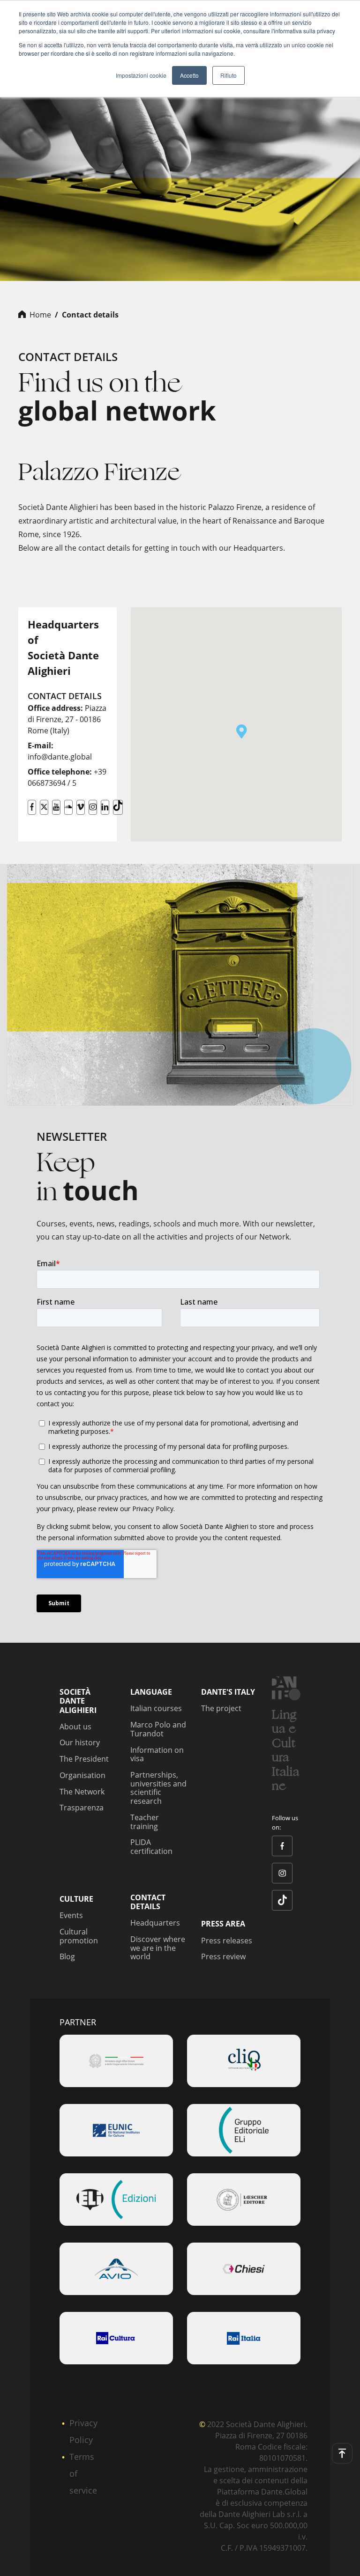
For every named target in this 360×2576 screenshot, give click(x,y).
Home (40, 315)
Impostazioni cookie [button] (141, 75)
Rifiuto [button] (229, 75)
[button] (242, 731)
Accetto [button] (189, 75)
